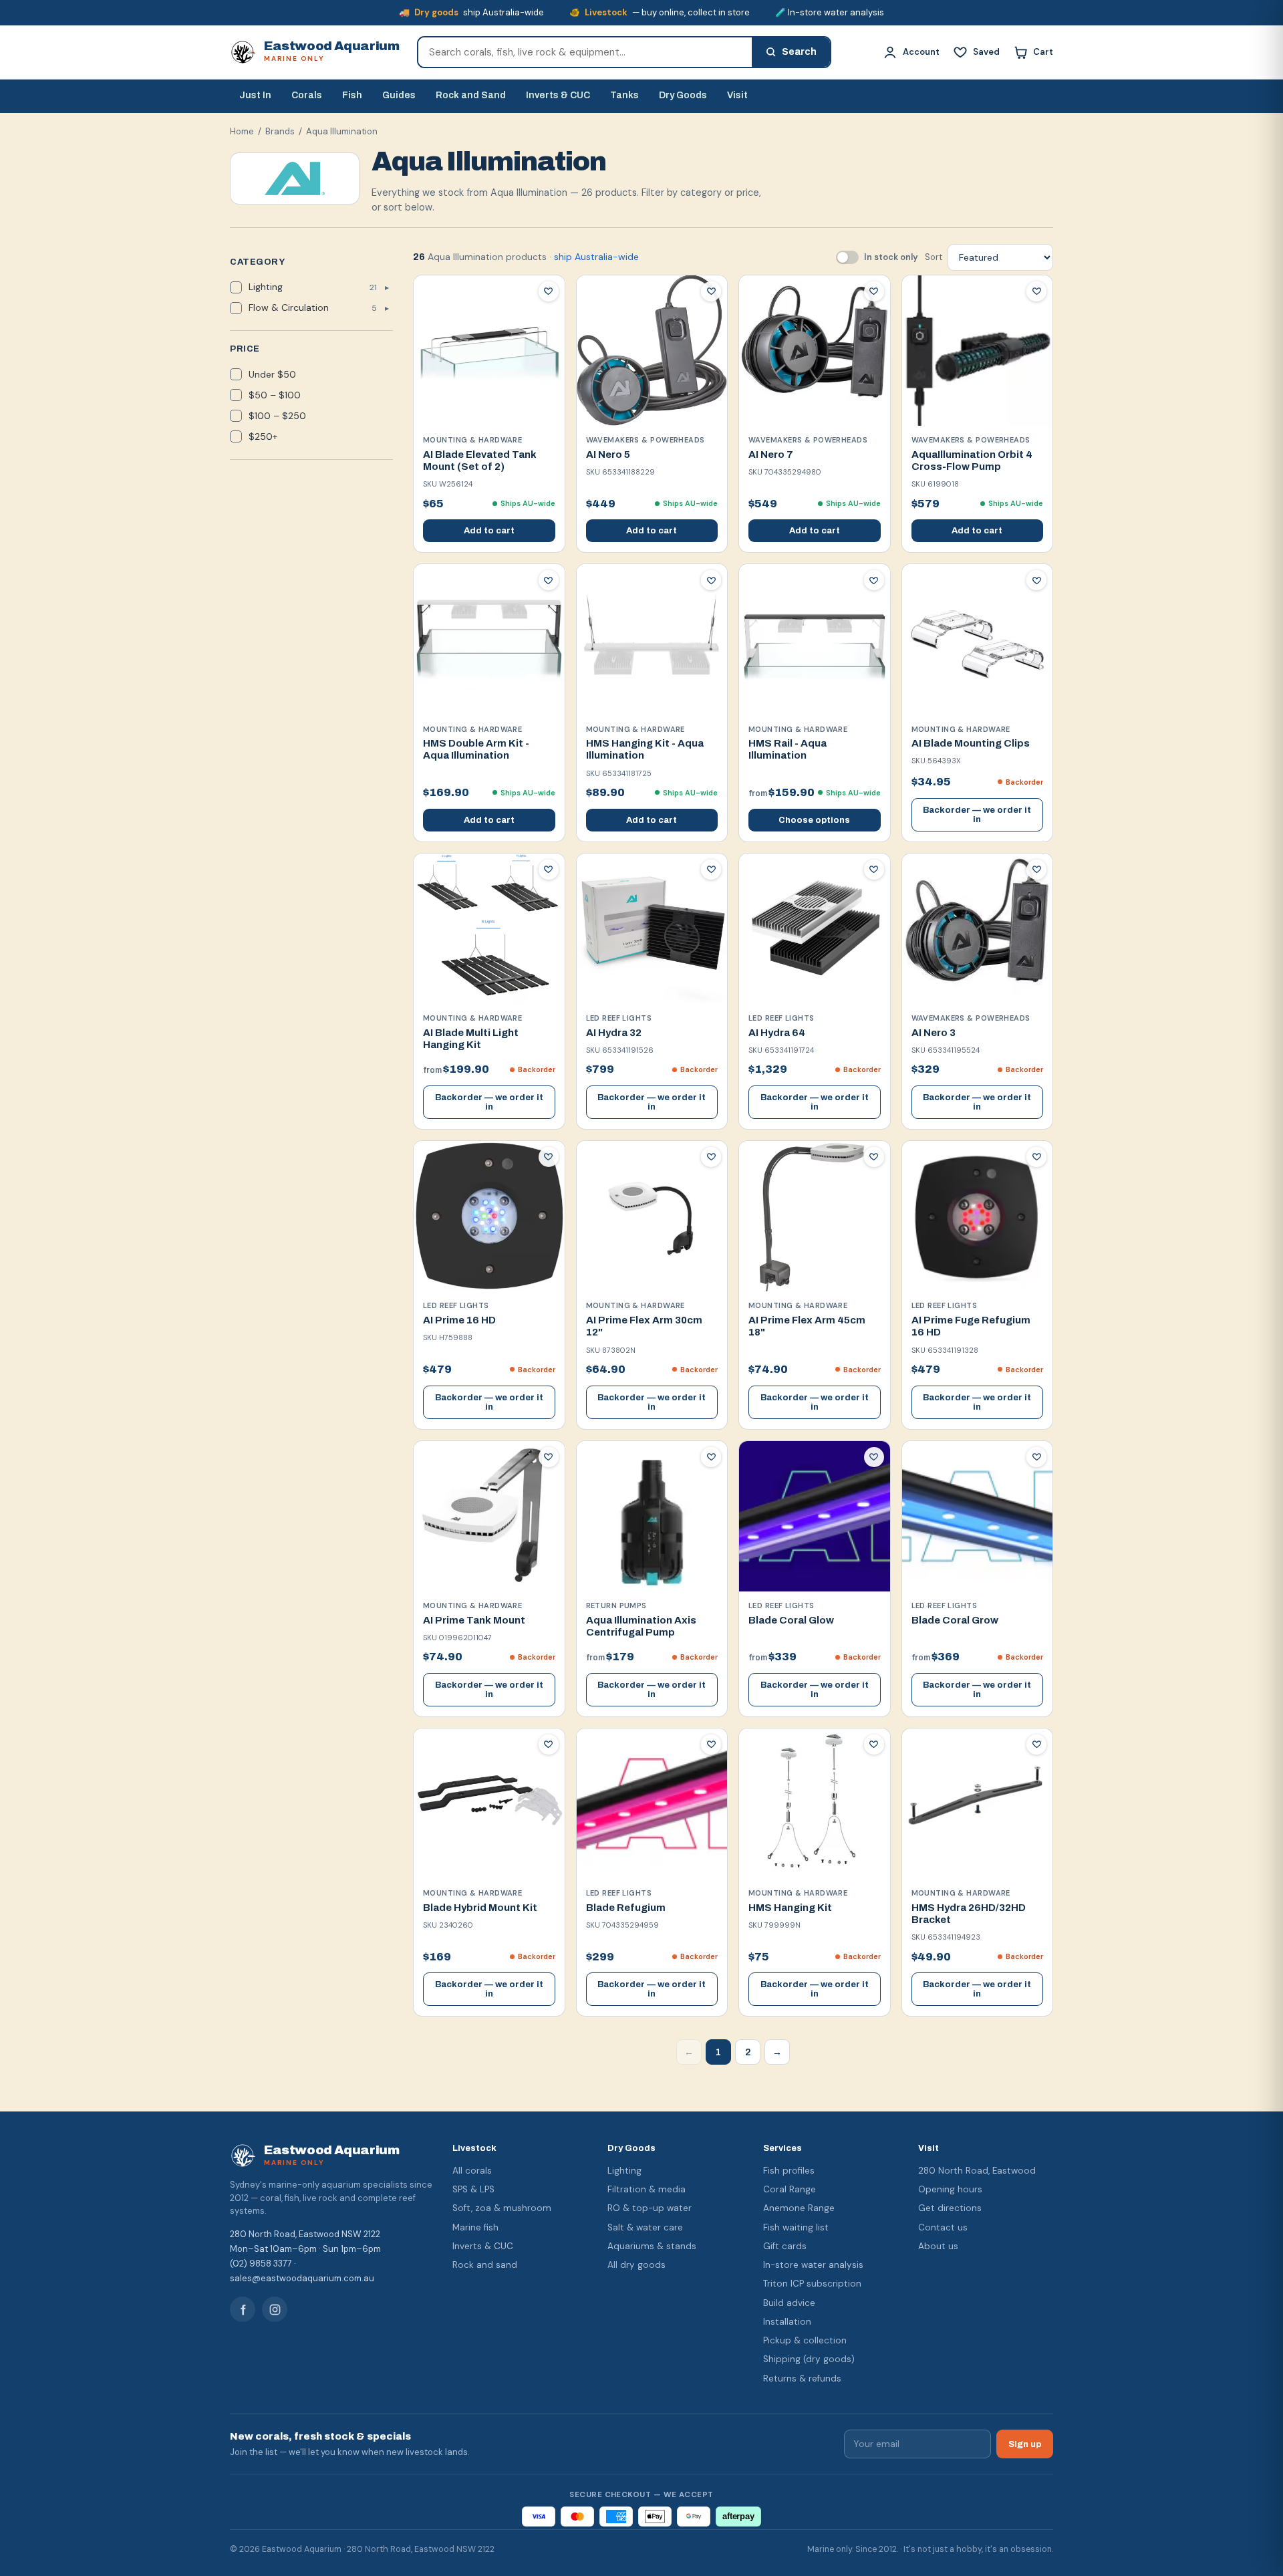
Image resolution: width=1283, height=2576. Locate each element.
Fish (352, 95)
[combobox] (585, 52)
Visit (737, 95)
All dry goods (636, 2265)
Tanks (624, 95)
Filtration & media (647, 2189)
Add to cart (489, 531)
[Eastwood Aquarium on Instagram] (275, 2309)
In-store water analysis (813, 2265)
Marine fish (475, 2227)
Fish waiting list (796, 2227)
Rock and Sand (471, 95)
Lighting (313, 287)
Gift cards (785, 2246)
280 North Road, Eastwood (977, 2171)
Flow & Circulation (313, 307)
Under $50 (272, 374)
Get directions (950, 2208)
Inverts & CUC (558, 95)
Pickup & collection (805, 2340)
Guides (399, 95)
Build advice (789, 2303)
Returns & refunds (802, 2378)
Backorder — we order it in (977, 815)
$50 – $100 (275, 395)
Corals (307, 95)
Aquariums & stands (652, 2246)
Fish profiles (789, 2171)
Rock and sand (485, 2265)
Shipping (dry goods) (809, 2359)
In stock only (891, 257)
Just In (255, 95)
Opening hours (950, 2189)
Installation (787, 2322)
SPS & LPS (473, 2189)
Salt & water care (645, 2227)
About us (938, 2246)
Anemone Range (799, 2208)
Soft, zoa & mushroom (502, 2208)
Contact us (943, 2227)
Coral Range (790, 2189)
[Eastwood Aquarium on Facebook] (243, 2309)
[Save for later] (549, 291)
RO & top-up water (650, 2208)
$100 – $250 (277, 416)
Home (242, 131)
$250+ (263, 436)
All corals (472, 2171)
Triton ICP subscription (812, 2284)
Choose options (814, 820)
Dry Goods (683, 95)
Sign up (1025, 2444)
